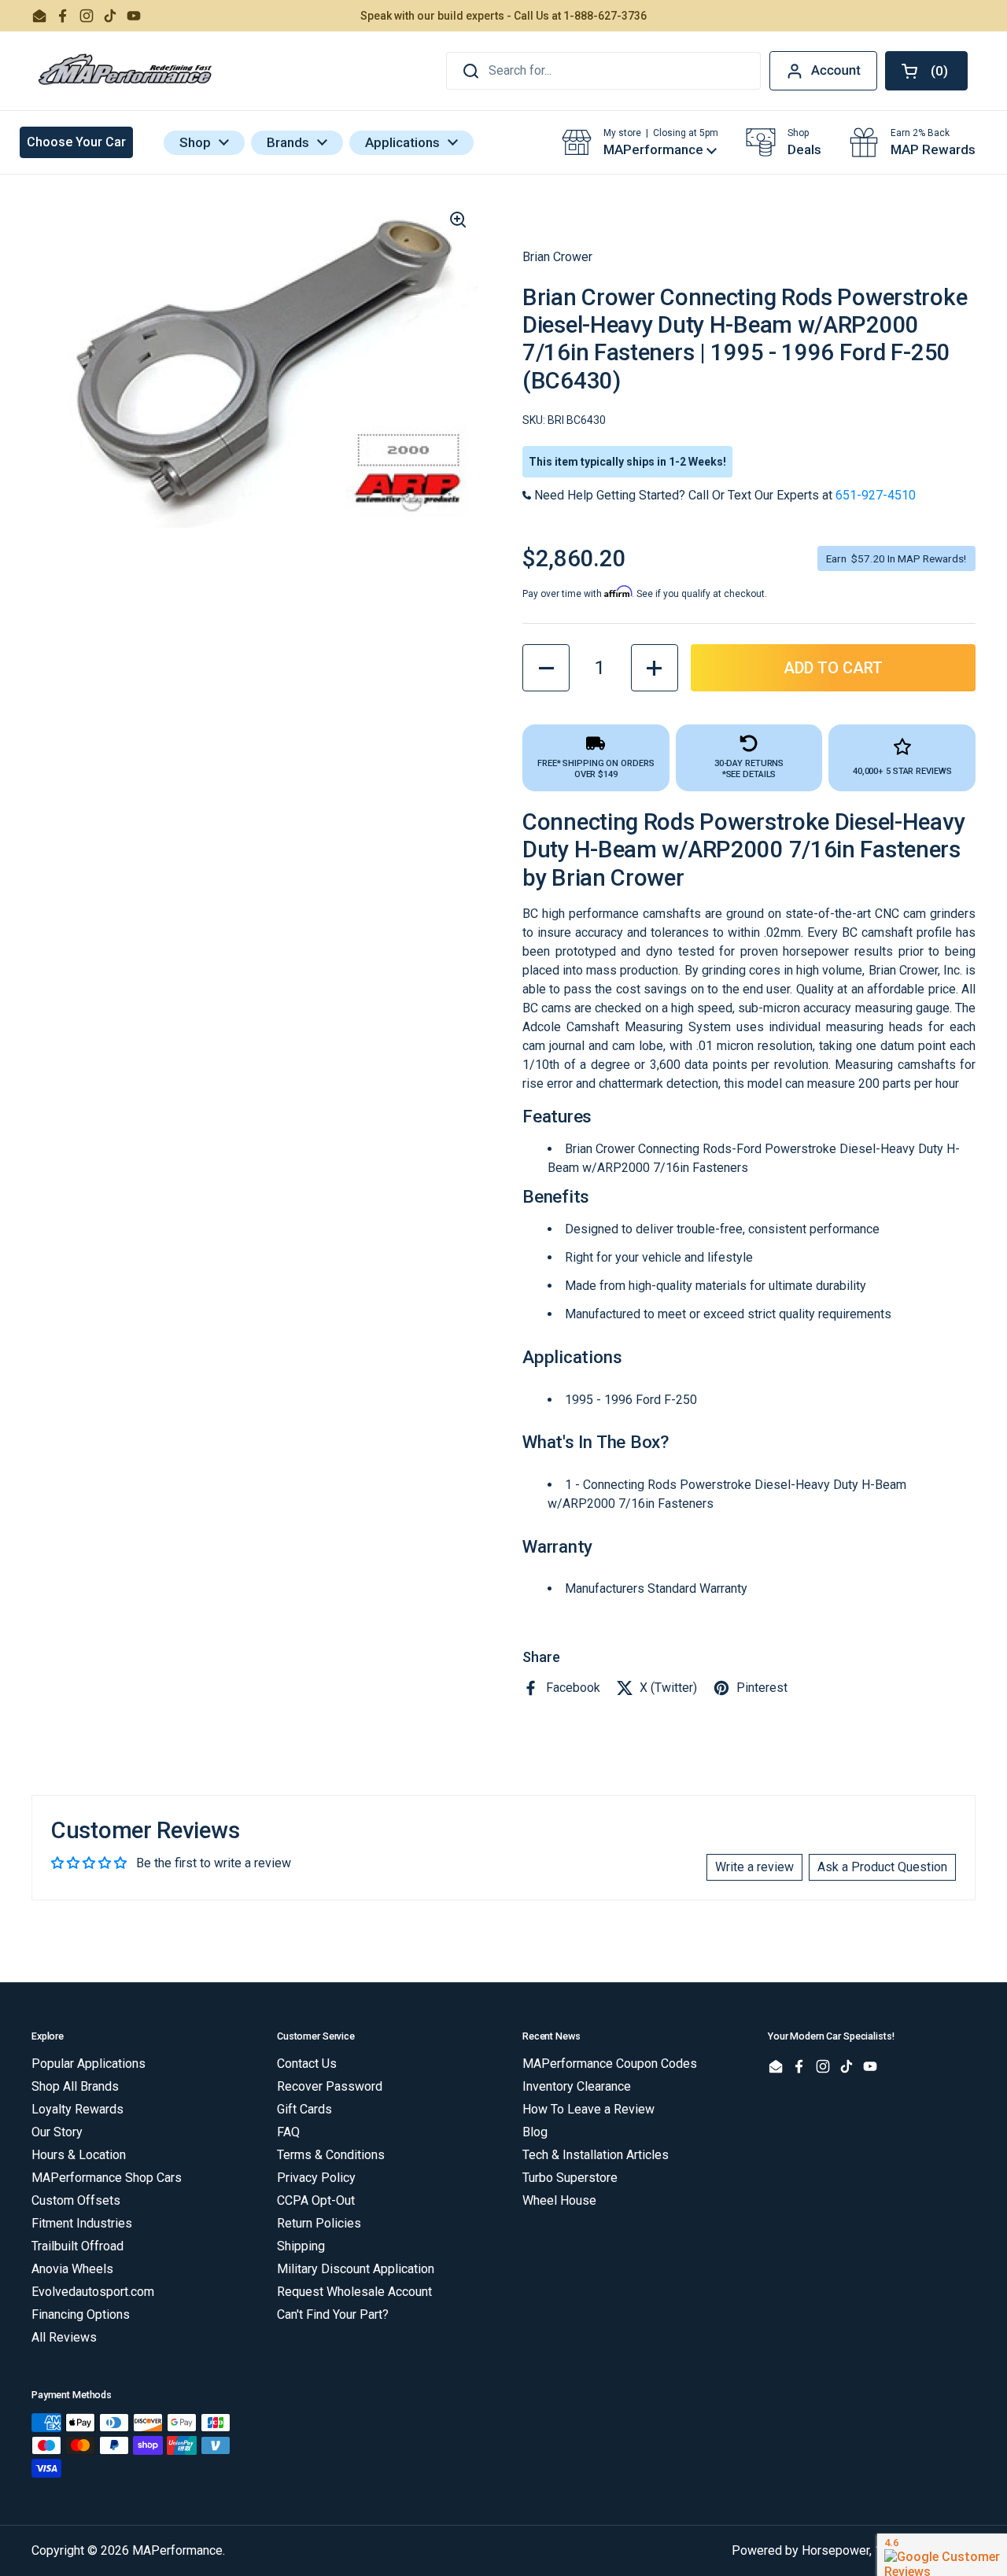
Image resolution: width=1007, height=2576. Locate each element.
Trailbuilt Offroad (77, 2246)
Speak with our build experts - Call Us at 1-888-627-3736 (503, 16)
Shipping (301, 2246)
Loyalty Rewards (77, 2109)
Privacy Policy (316, 2178)
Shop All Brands (75, 2086)
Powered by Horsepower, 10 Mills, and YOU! (854, 2550)
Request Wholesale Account (354, 2292)
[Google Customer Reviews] (942, 2555)
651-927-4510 (876, 495)
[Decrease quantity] (546, 668)
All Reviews (64, 2337)
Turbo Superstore (570, 2178)
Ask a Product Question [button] (882, 1867)
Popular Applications (89, 2064)
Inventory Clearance (577, 2086)
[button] (926, 71)
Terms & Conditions (331, 2155)
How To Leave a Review (588, 2109)
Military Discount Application (356, 2269)
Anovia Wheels (72, 2269)
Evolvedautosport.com (93, 2292)
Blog (535, 2132)
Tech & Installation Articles (596, 2155)
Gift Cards (304, 2109)
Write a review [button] (754, 1867)
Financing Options (81, 2314)
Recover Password (330, 2086)
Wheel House (559, 2200)
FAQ (288, 2132)
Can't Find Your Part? (333, 2314)
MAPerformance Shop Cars (107, 2178)
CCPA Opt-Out (316, 2200)
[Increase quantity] (655, 668)
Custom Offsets (76, 2200)
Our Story (57, 2132)
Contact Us (307, 2064)
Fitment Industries (82, 2223)
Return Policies (319, 2223)
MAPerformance (177, 2550)
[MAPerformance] (126, 71)
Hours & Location (79, 2155)
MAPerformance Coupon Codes (610, 2064)
